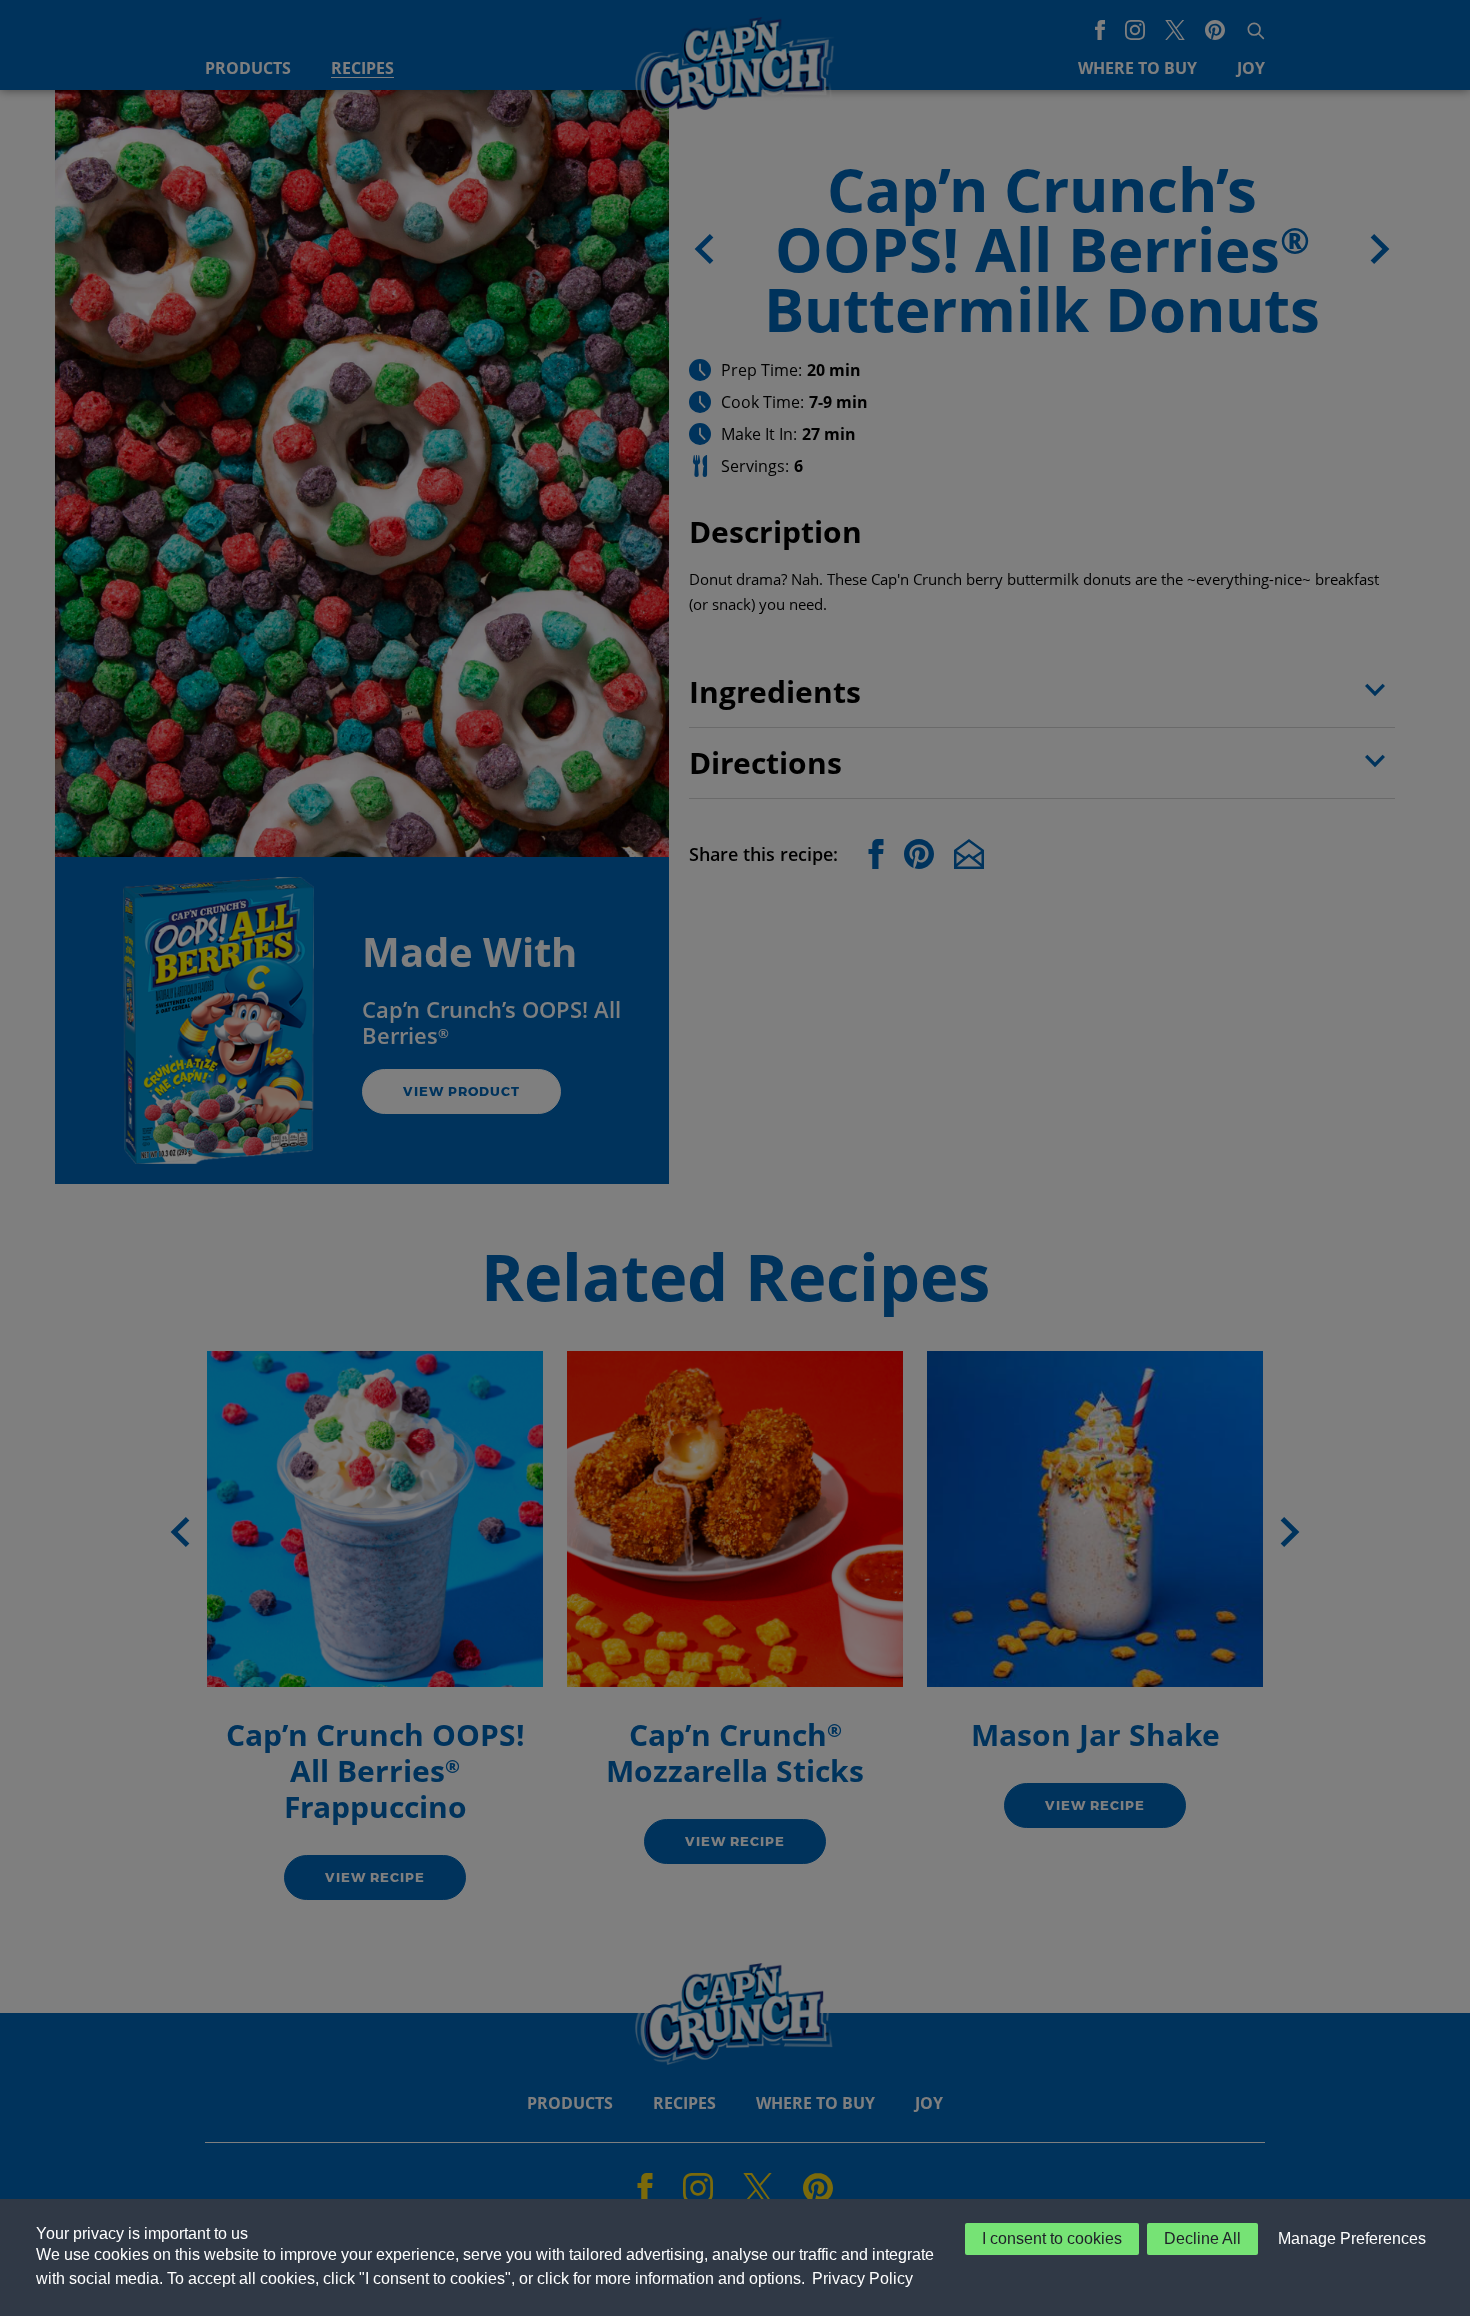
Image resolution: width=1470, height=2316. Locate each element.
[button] (1348, 2239)
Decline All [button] (1202, 2238)
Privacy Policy (862, 2278)
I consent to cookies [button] (1052, 2238)
